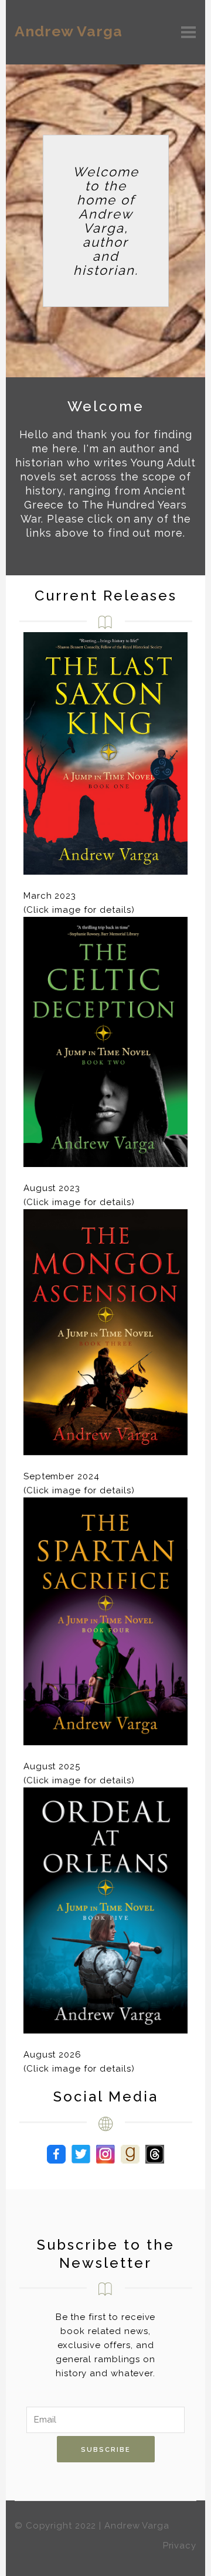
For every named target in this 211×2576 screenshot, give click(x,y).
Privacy (180, 2546)
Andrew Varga (69, 31)
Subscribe (106, 2450)
